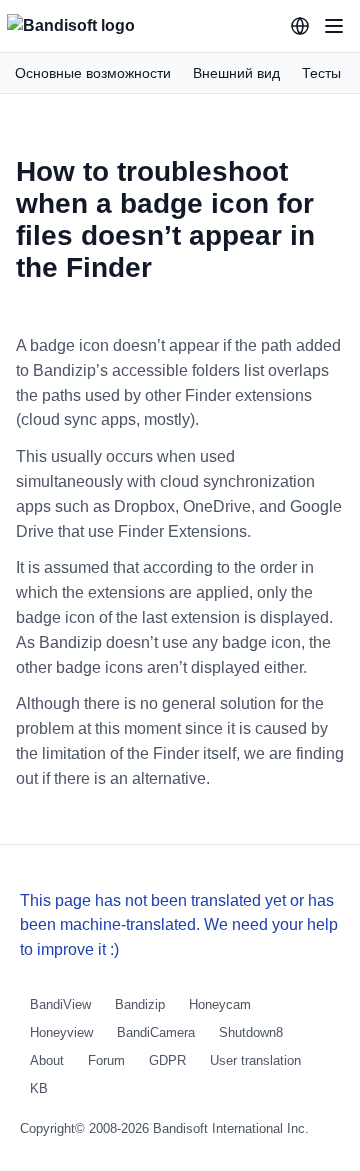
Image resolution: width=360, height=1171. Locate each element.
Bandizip (140, 1004)
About (47, 1060)
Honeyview (61, 1032)
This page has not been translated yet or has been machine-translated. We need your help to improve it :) (179, 925)
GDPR (167, 1060)
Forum (106, 1060)
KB (39, 1088)
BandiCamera (156, 1032)
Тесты (321, 73)
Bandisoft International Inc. (231, 1128)
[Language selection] (300, 26)
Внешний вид (236, 73)
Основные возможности (93, 73)
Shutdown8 (251, 1032)
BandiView (60, 1004)
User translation (255, 1060)
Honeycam (220, 1004)
